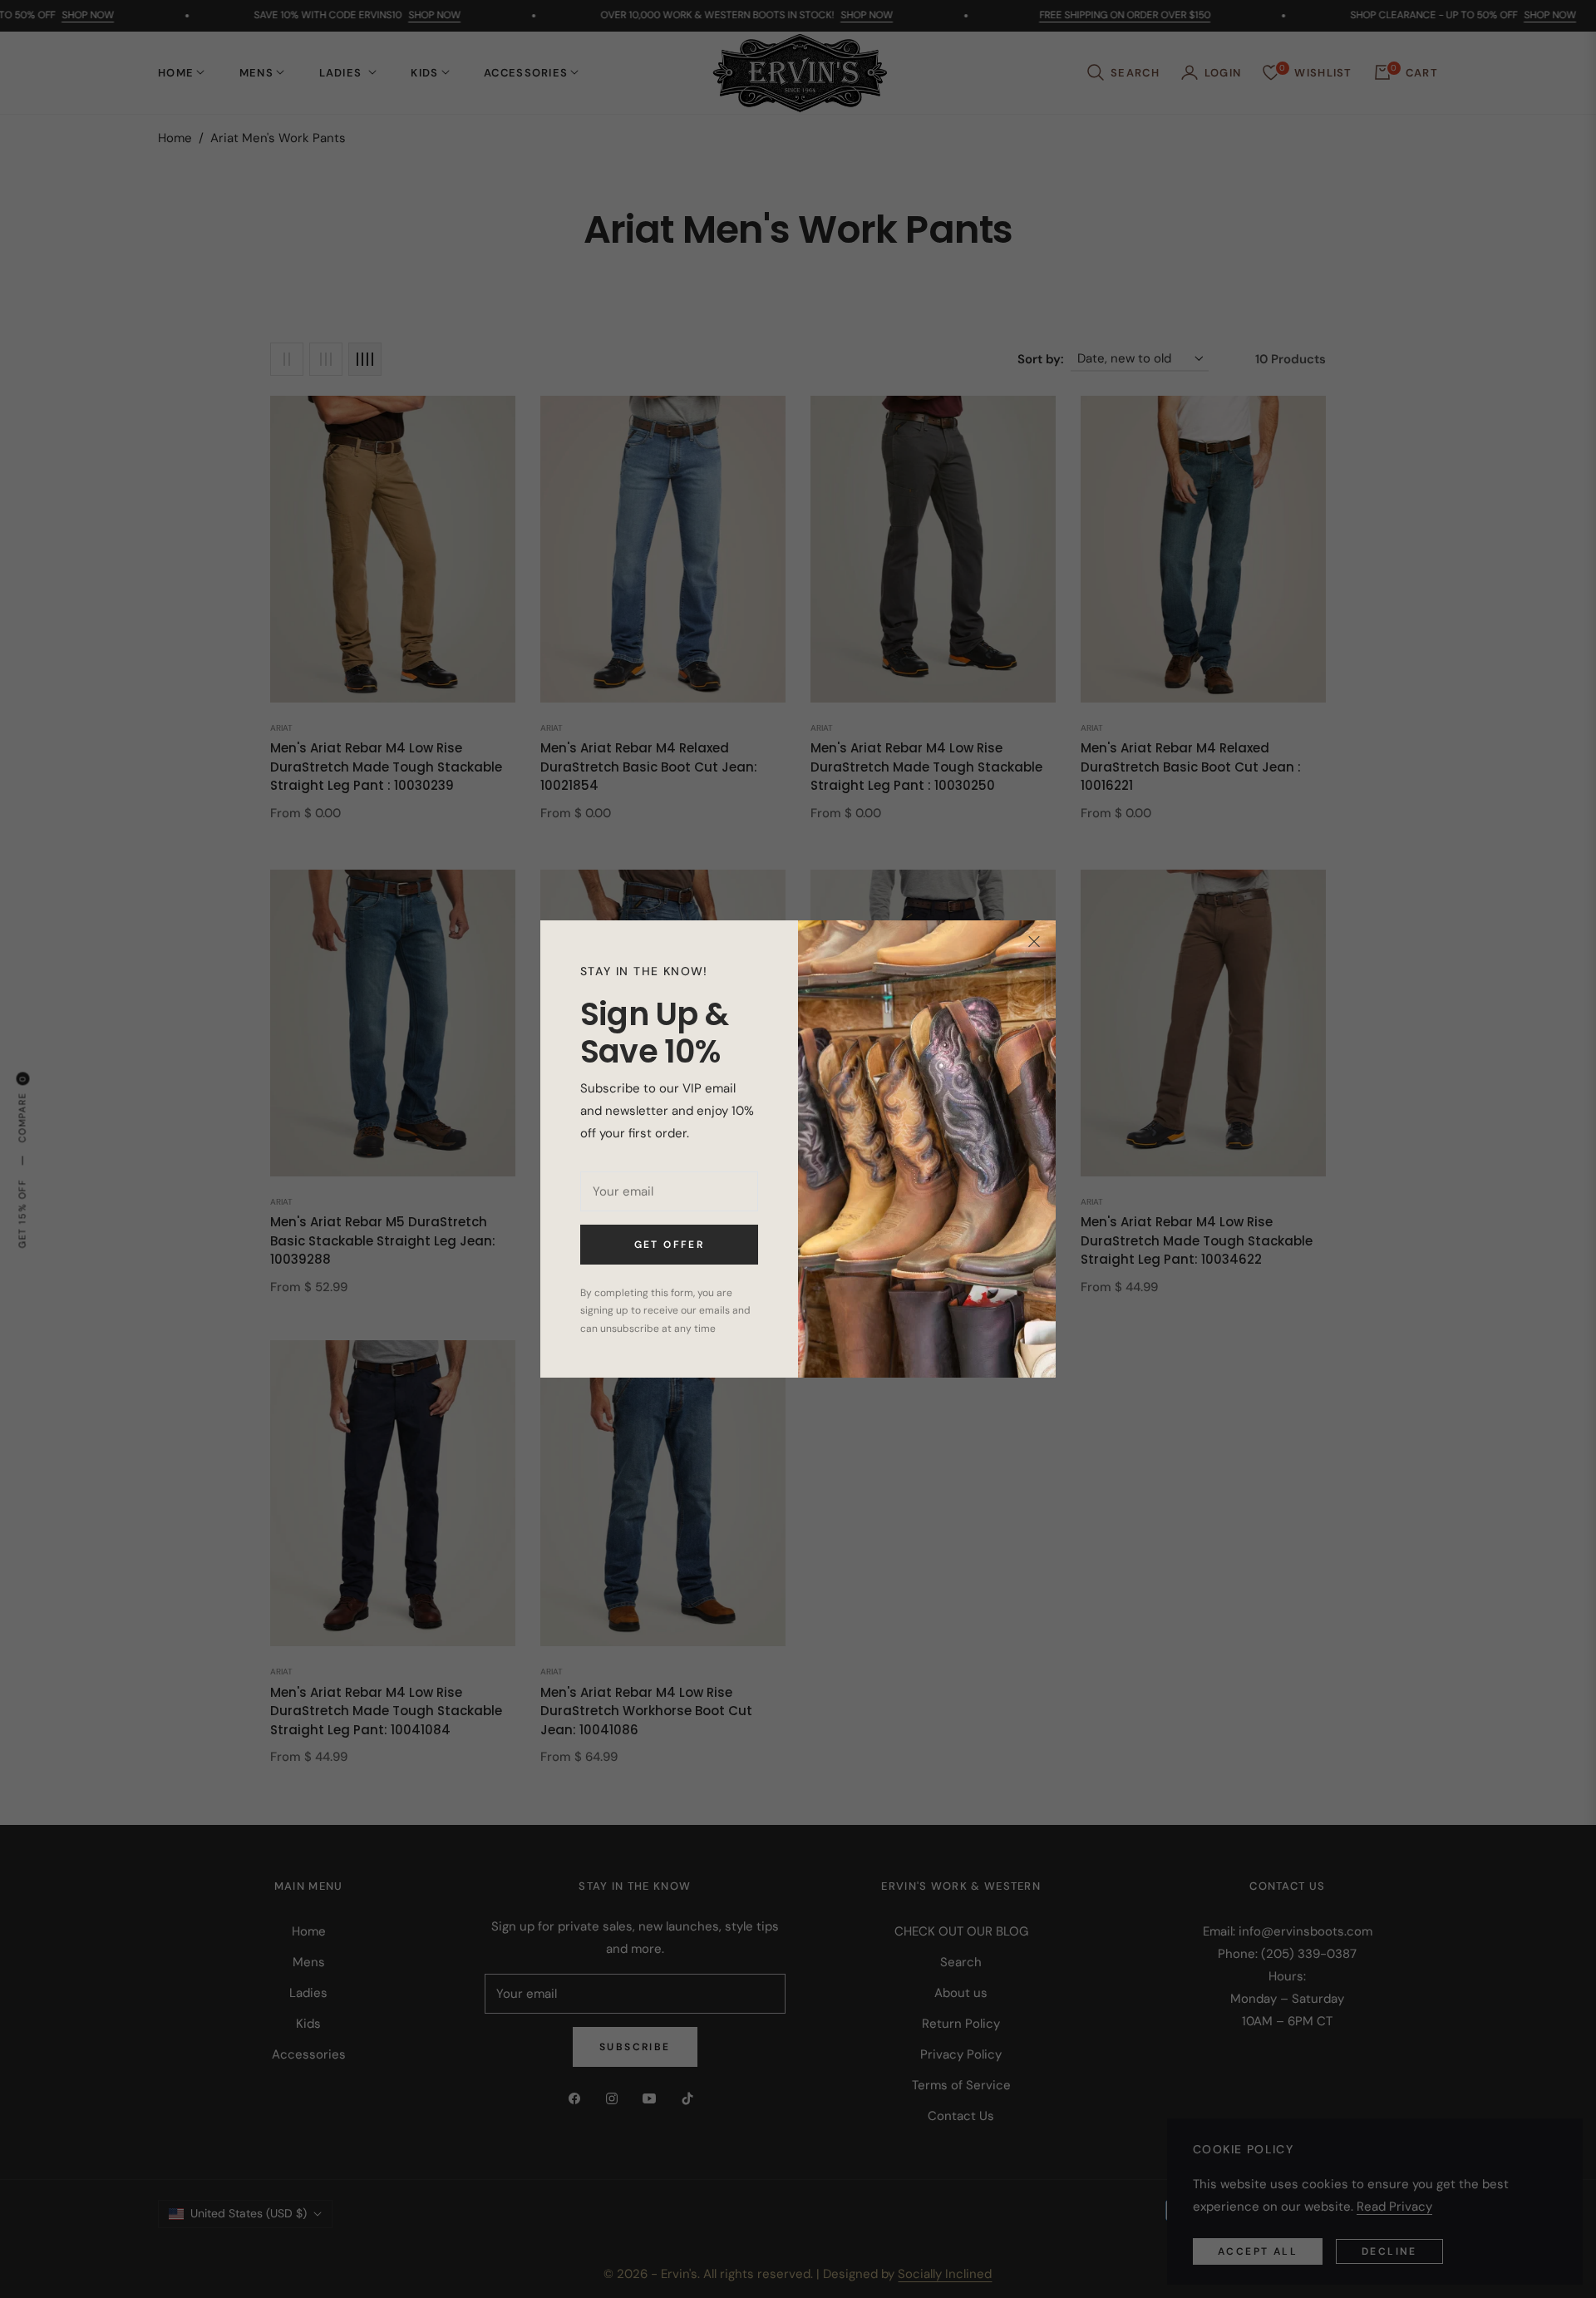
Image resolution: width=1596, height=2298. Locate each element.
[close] (1034, 942)
